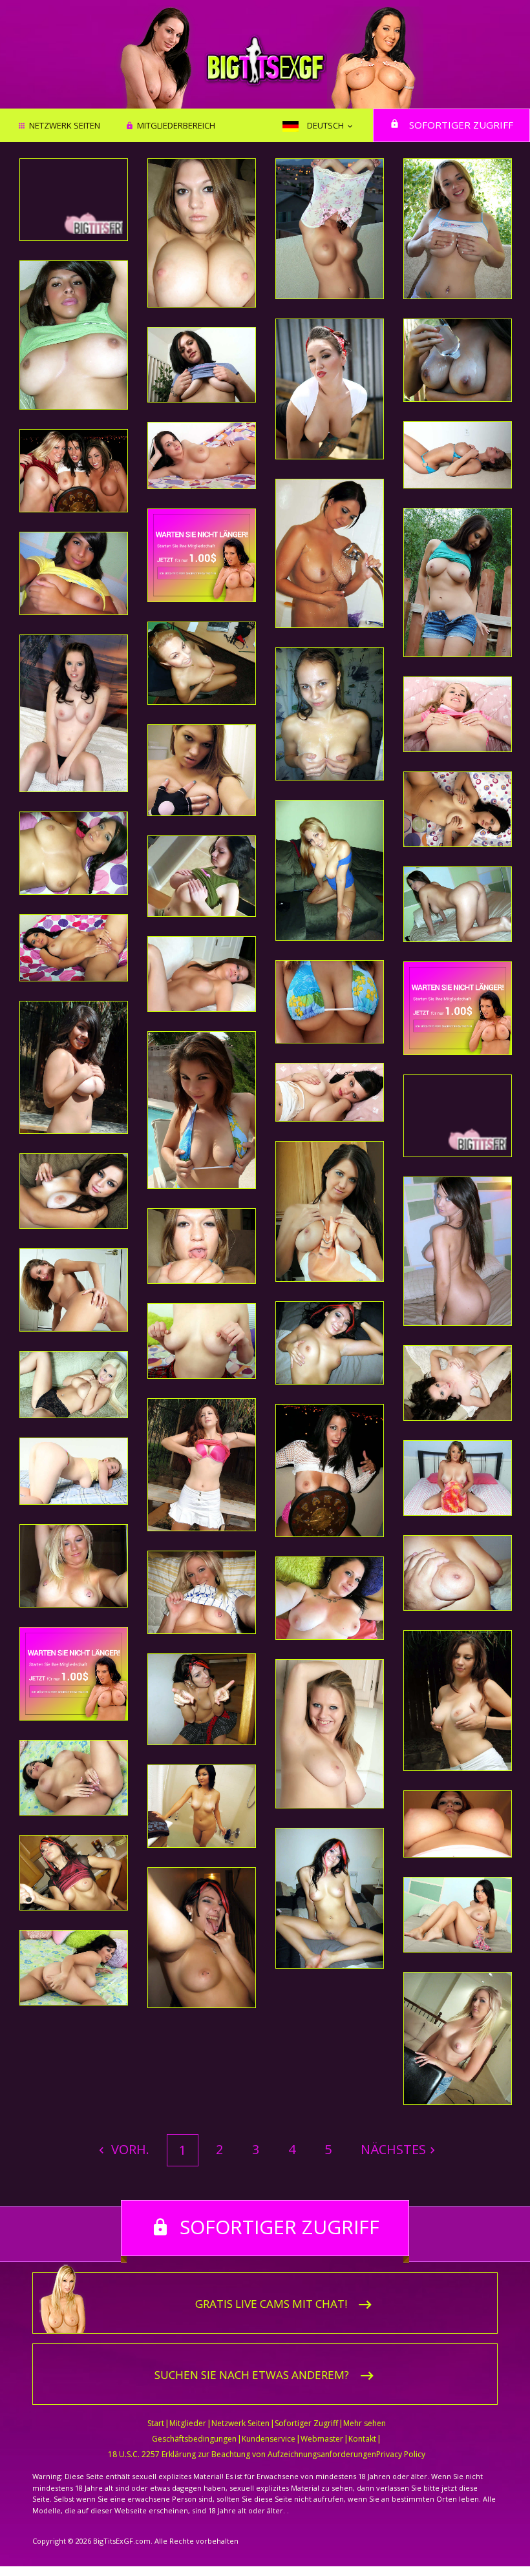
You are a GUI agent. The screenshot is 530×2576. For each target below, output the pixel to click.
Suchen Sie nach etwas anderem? (252, 2375)
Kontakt (362, 2439)
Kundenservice (269, 2439)
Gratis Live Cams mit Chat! (271, 2304)
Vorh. (129, 2149)
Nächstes (393, 2149)
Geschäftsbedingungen (194, 2439)
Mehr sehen (365, 2423)
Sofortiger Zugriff (461, 125)
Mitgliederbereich (176, 126)
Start (156, 2423)
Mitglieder (188, 2423)
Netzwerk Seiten (65, 126)
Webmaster (322, 2439)
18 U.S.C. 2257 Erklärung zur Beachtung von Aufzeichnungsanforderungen (242, 2454)
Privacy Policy (401, 2454)
